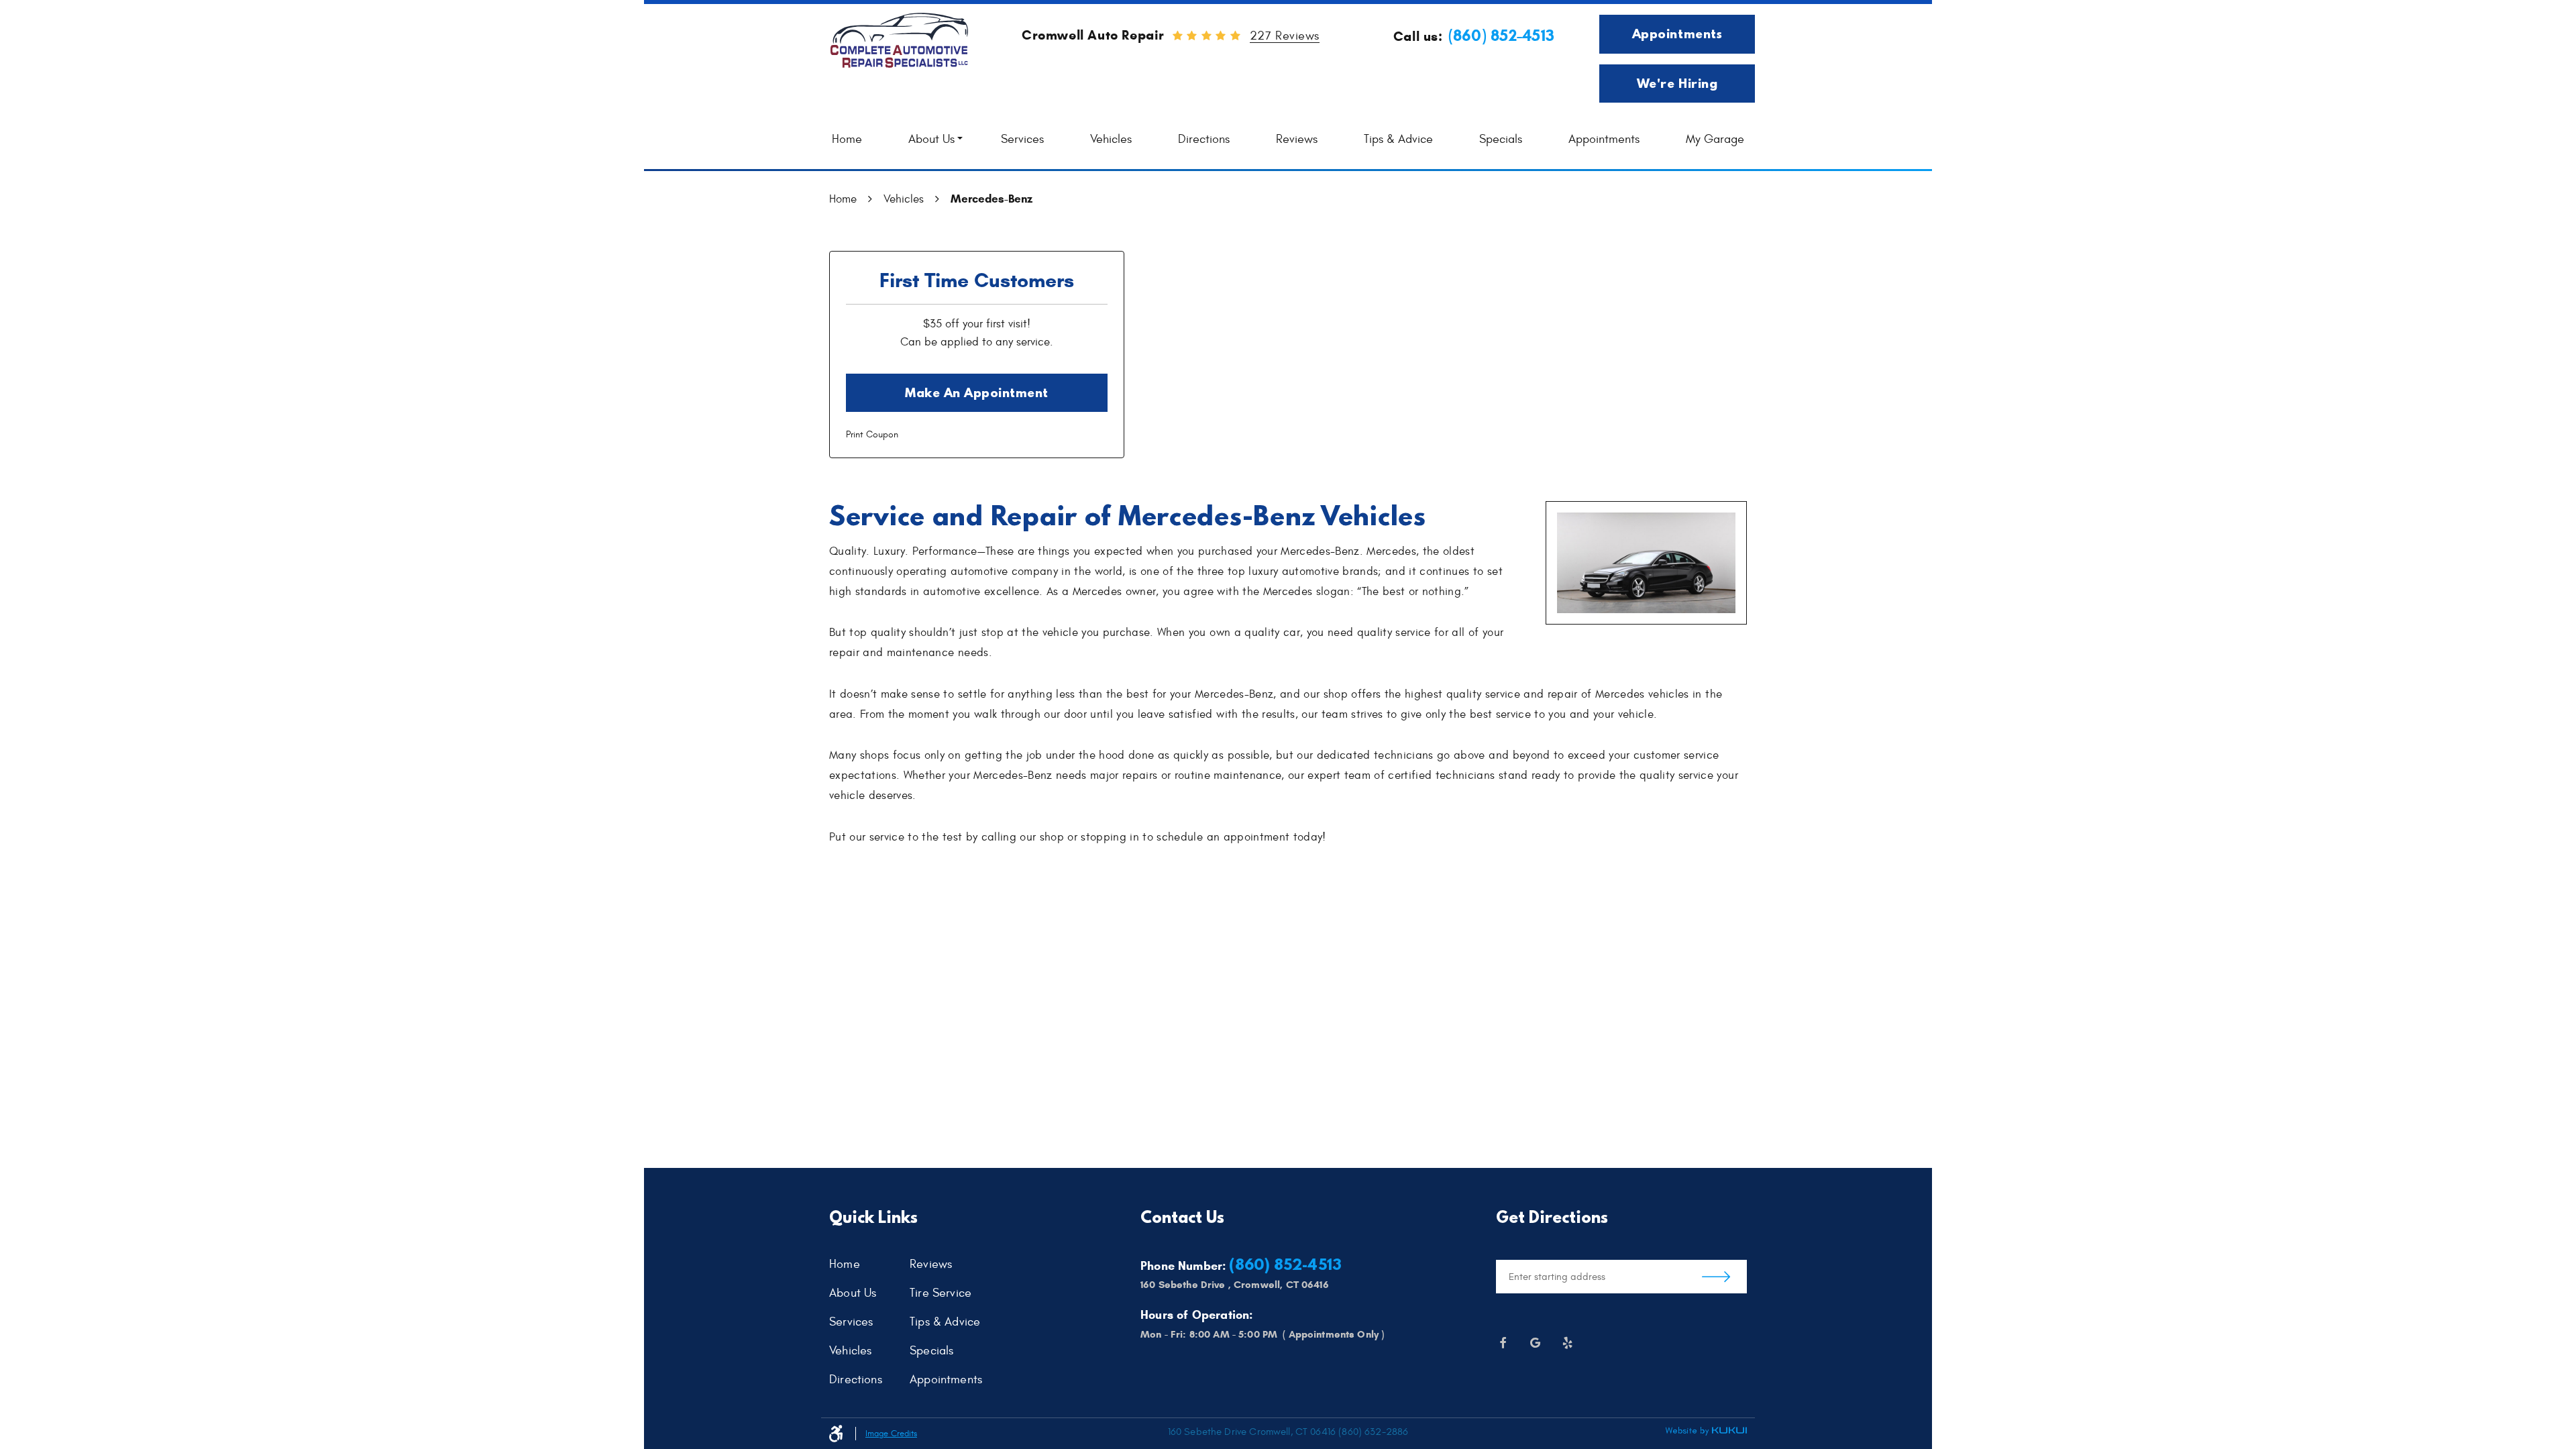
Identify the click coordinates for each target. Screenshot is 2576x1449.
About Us (931, 139)
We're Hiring (1677, 83)
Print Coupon (872, 434)
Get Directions (1716, 1277)
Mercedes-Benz (991, 199)
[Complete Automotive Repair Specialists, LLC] (899, 41)
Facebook (1503, 1343)
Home (847, 139)
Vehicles (1111, 139)
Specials (1501, 139)
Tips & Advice (1398, 139)
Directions (1204, 139)
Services (1022, 139)
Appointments (1677, 34)
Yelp (1567, 1343)
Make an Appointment (977, 392)
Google (1535, 1343)
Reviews (1297, 139)
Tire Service (941, 1294)
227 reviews (1285, 37)
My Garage (1715, 139)
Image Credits (891, 1434)
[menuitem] (847, 140)
